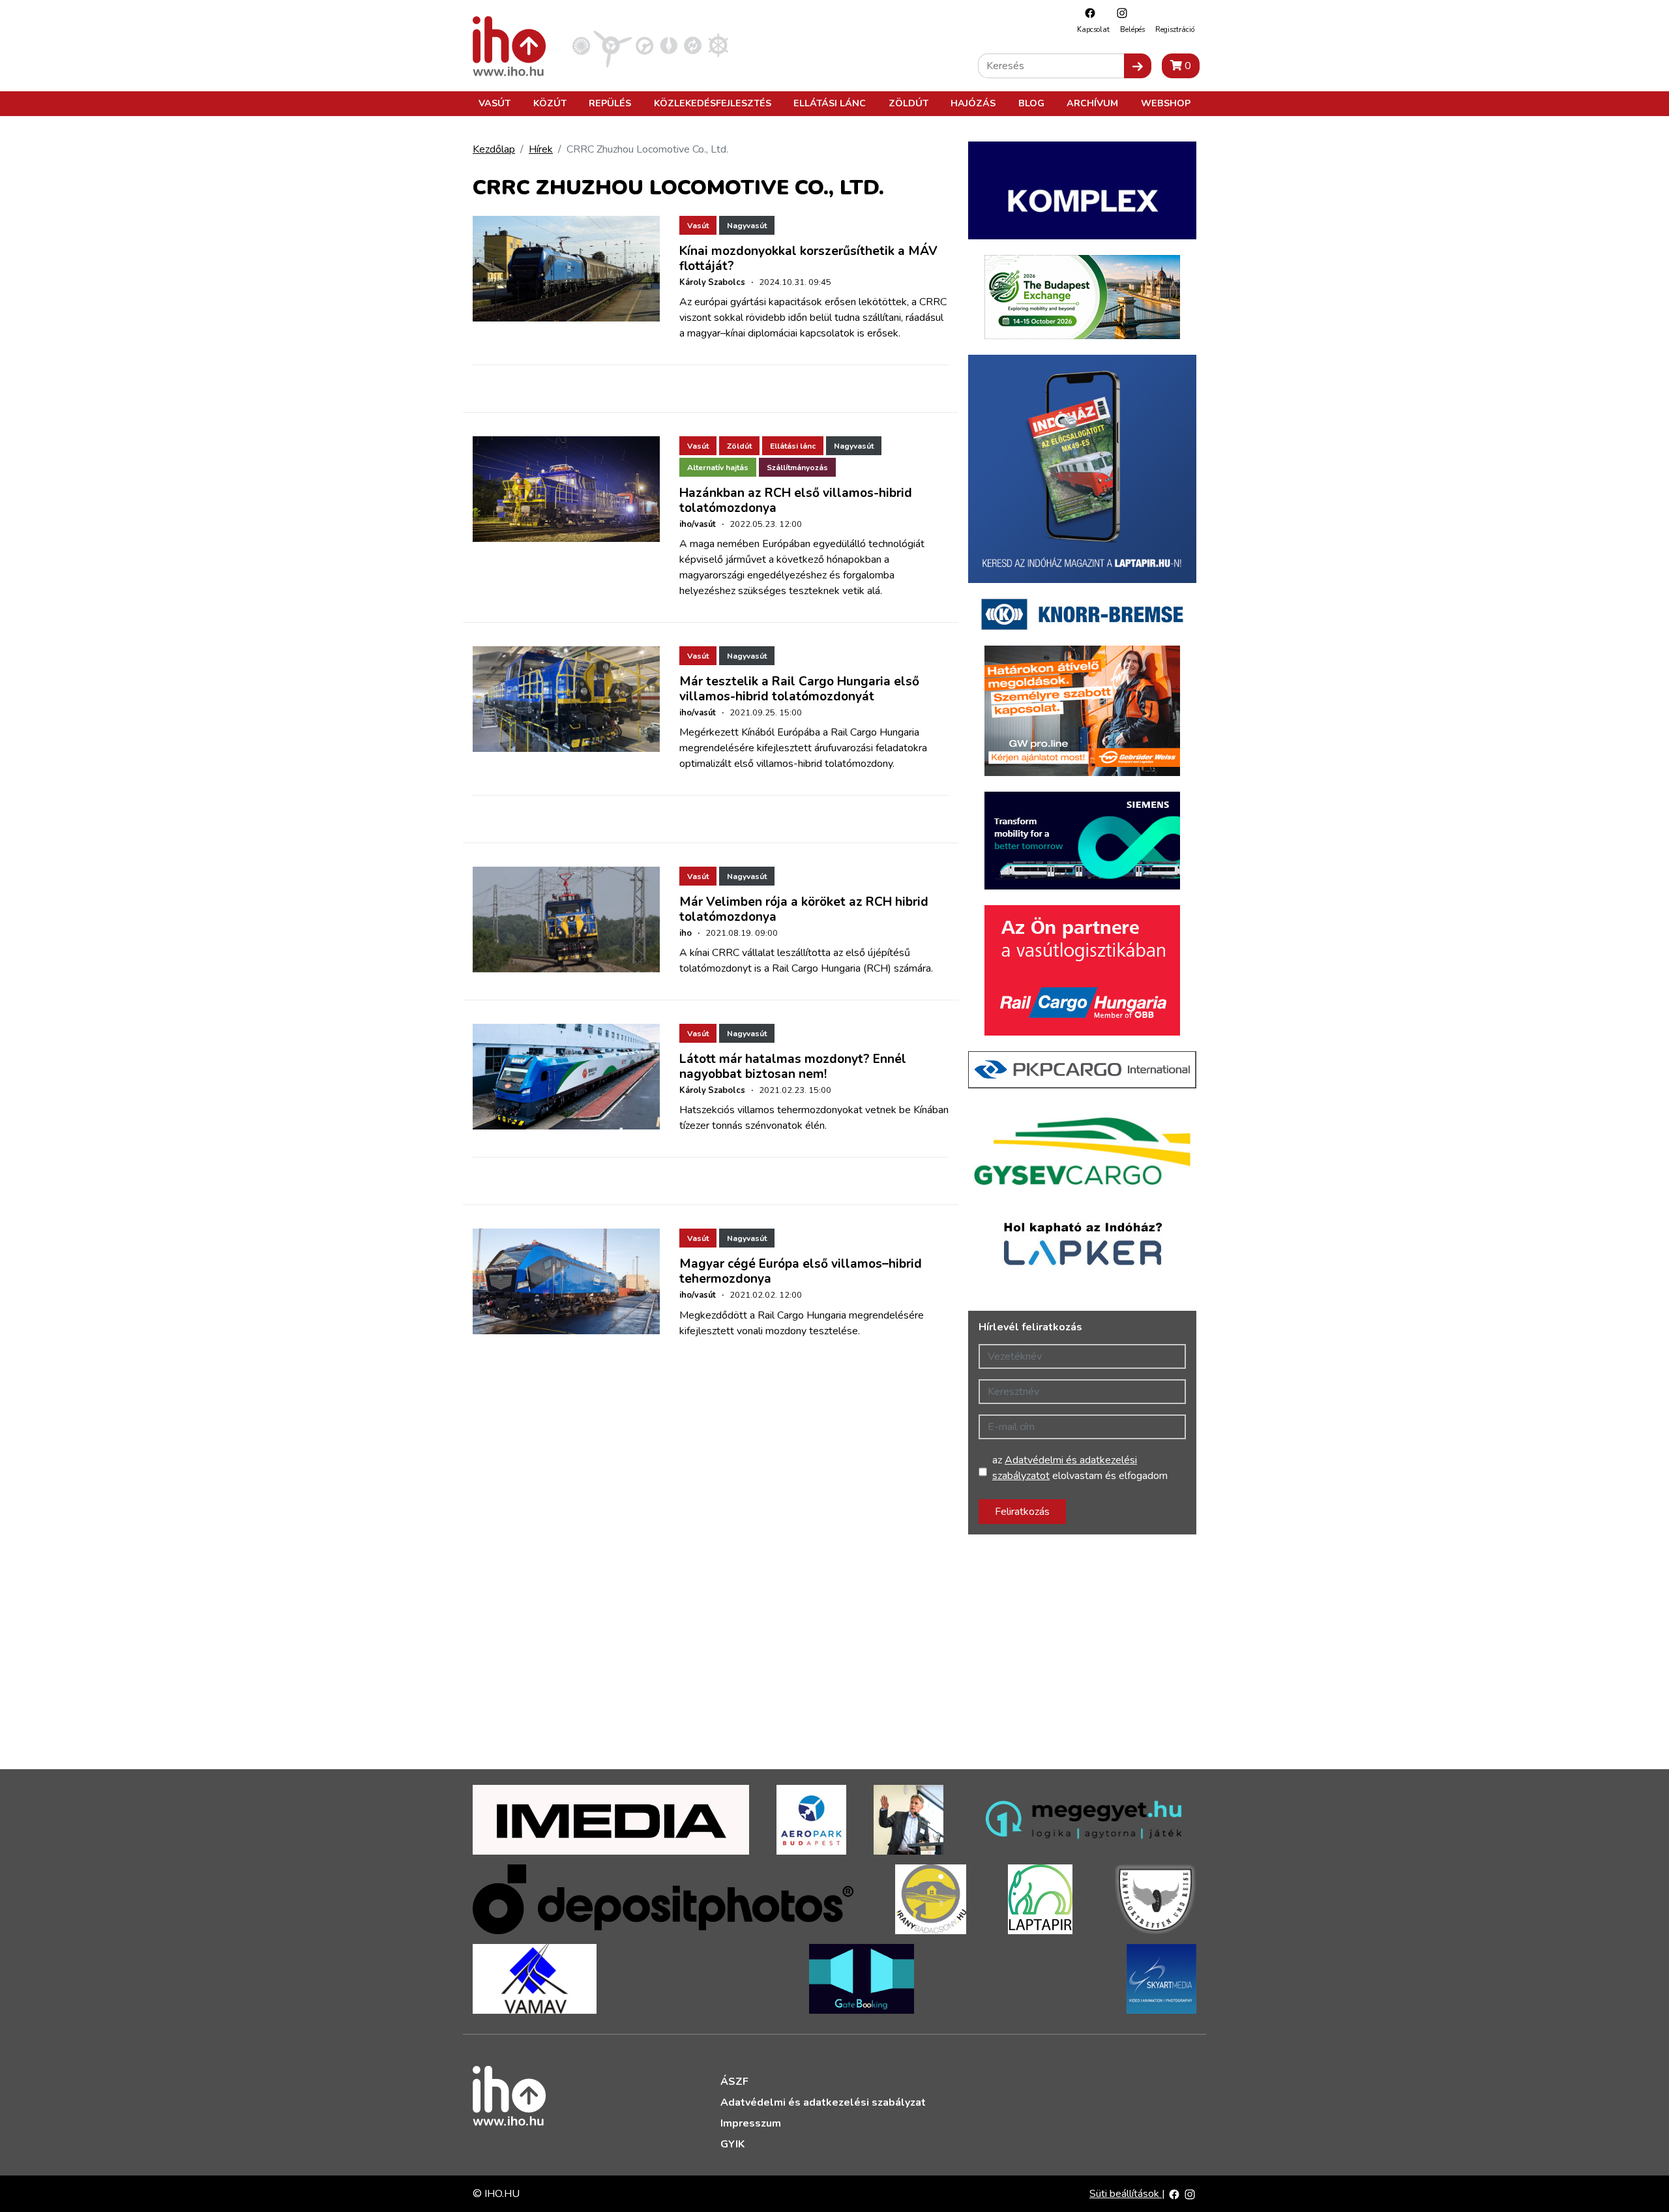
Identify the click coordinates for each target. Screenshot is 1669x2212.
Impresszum (751, 2123)
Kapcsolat (1093, 30)
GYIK (732, 2144)
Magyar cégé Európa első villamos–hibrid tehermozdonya (801, 1271)
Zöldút (908, 103)
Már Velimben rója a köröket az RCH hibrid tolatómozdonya (804, 909)
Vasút (495, 103)
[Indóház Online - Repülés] (613, 45)
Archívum (1092, 103)
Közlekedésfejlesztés (713, 103)
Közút (550, 103)
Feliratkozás (1022, 1512)
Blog (1031, 103)
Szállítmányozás (797, 468)
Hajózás (973, 103)
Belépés (1132, 30)
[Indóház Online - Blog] (669, 45)
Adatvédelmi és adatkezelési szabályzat (823, 2102)
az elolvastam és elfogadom (1080, 1468)
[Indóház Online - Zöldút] (693, 45)
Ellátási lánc (830, 103)
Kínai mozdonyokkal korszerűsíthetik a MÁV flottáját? (808, 259)
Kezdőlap (494, 149)
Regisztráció (1175, 30)
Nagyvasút (747, 226)
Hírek (541, 149)
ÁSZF (734, 2082)
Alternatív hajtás (718, 468)
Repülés (610, 103)
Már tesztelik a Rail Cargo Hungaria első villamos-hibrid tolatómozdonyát (799, 689)
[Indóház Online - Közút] (644, 45)
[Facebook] (1087, 13)
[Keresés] (1138, 66)
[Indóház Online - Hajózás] (718, 45)
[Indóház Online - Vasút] (581, 45)
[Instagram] (1119, 13)
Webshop (1166, 103)
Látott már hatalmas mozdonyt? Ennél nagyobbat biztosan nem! (793, 1067)
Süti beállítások (1126, 2194)
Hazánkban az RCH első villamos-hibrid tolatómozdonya (796, 501)
